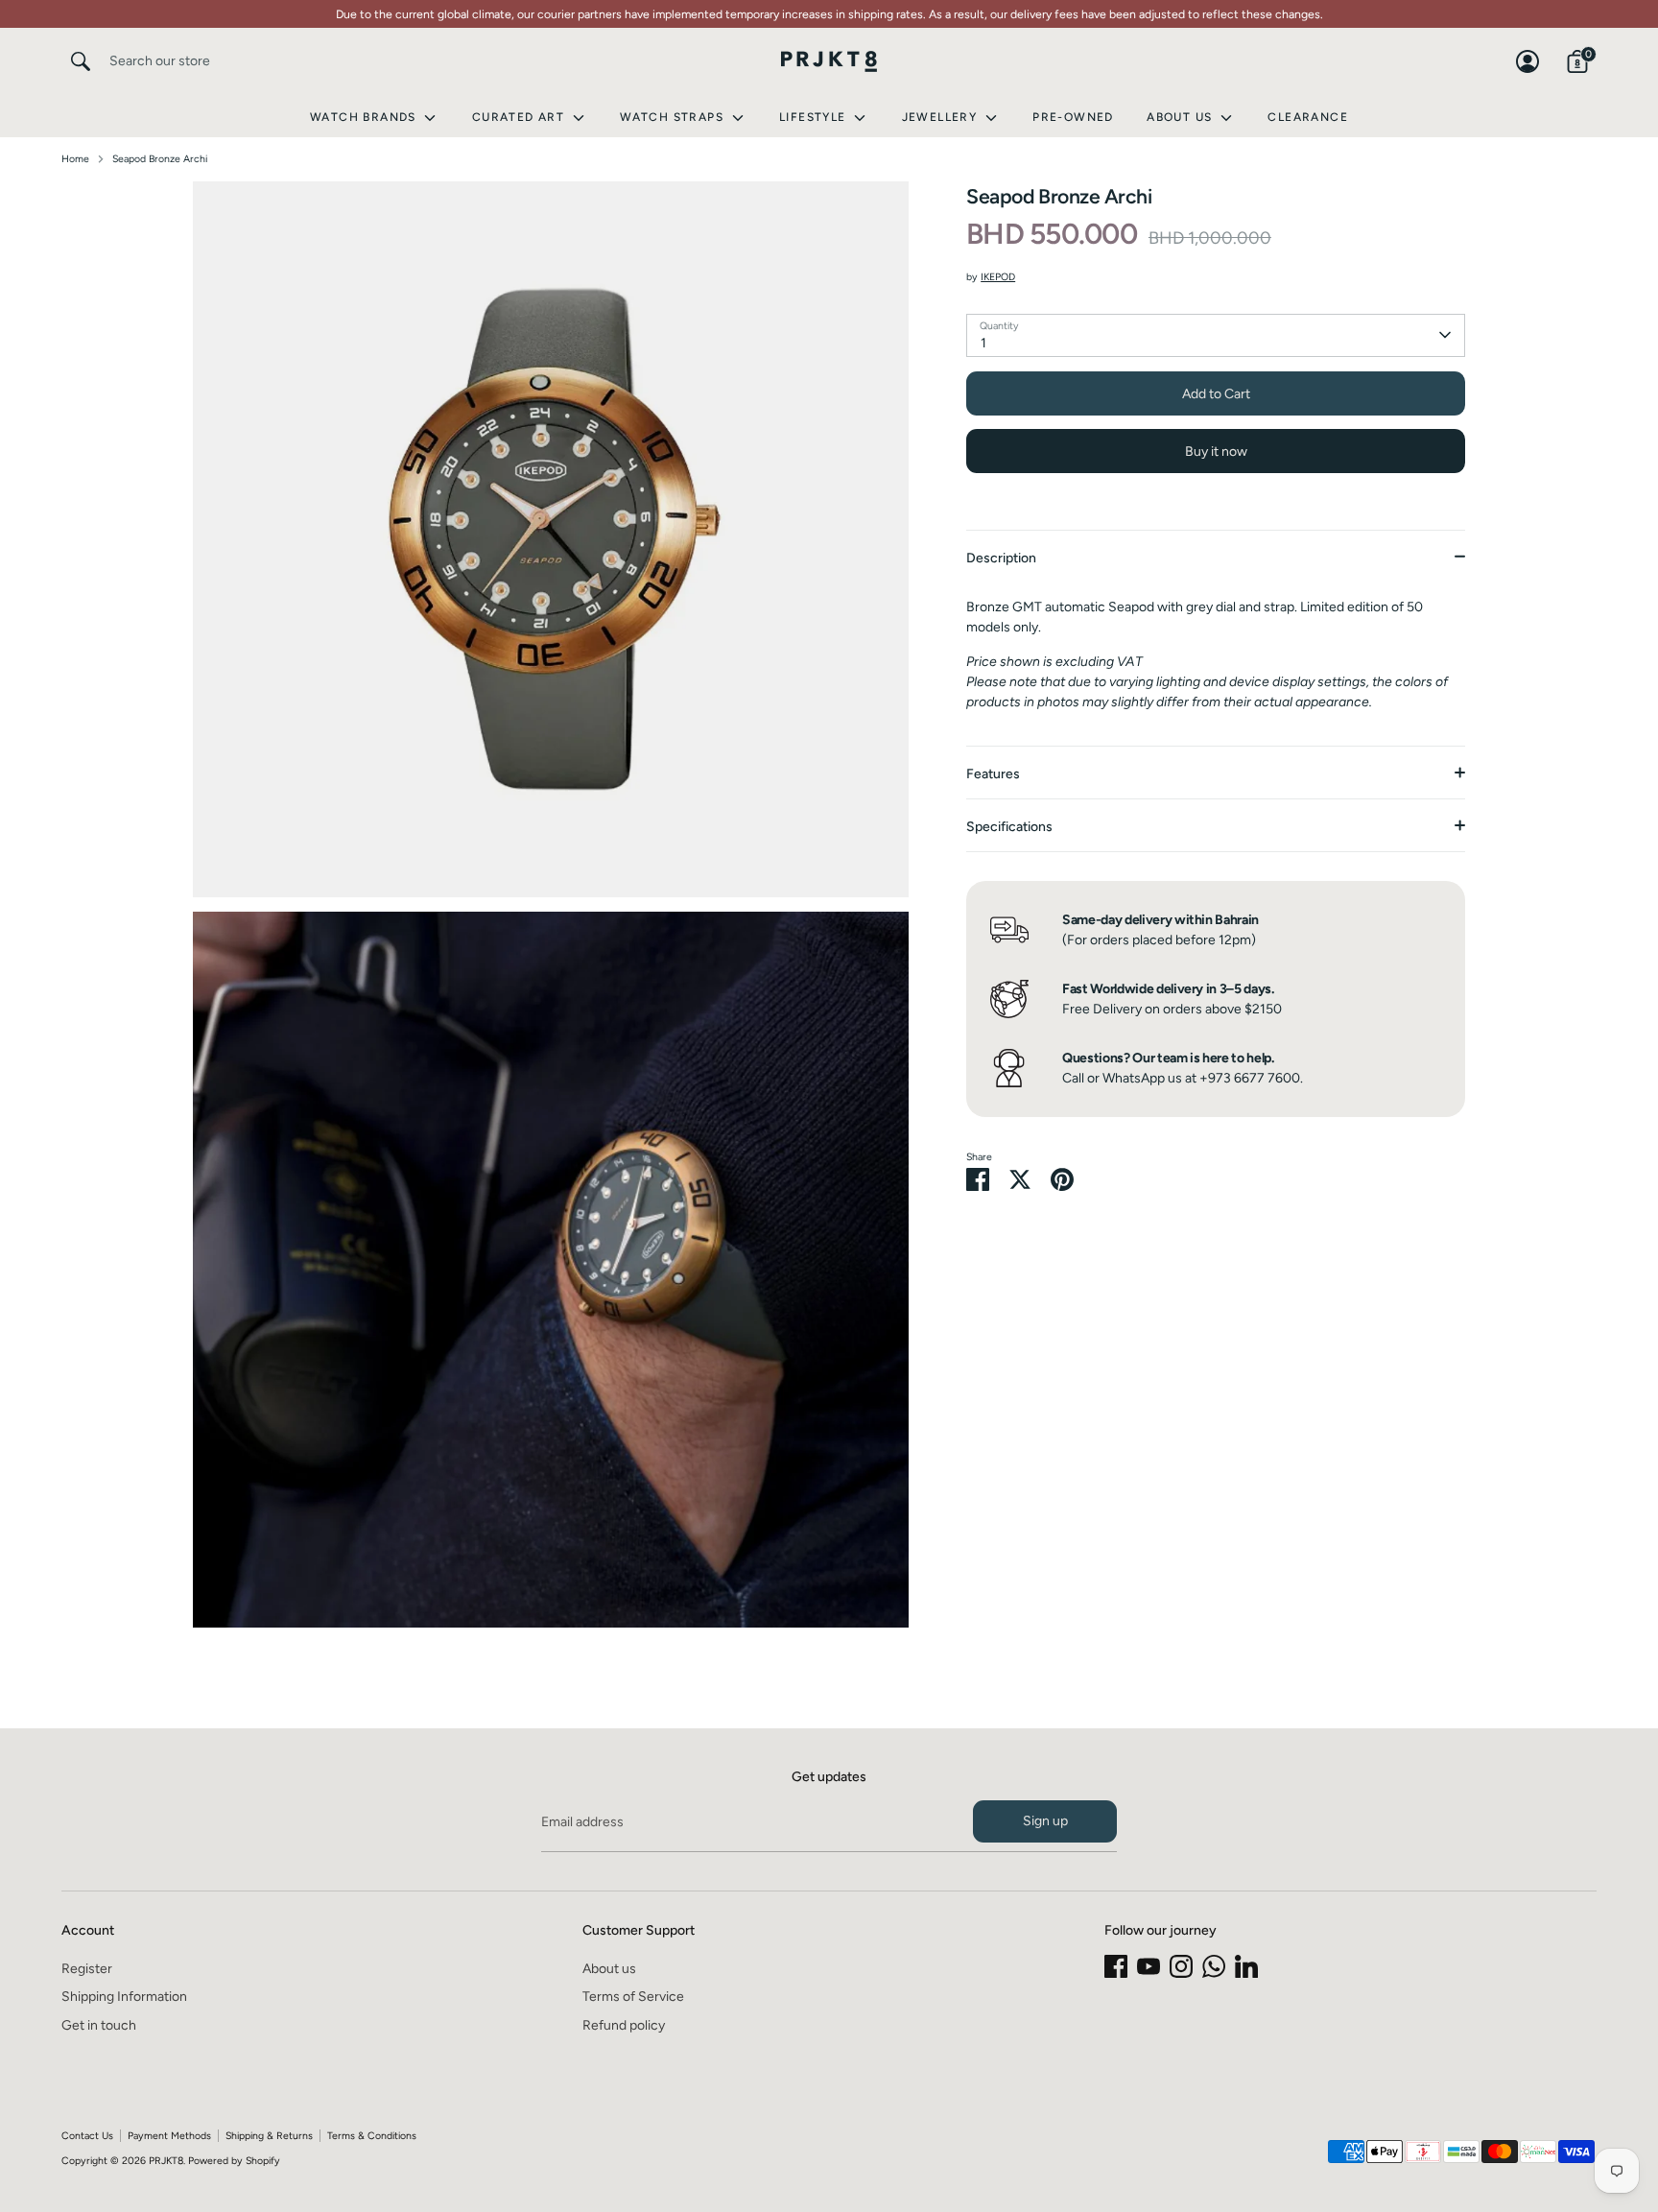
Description (1001, 558)
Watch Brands (365, 117)
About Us (1182, 117)
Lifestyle (815, 117)
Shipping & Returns (269, 2136)
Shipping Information (124, 1997)
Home (75, 159)
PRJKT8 (166, 2161)
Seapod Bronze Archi (160, 159)
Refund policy (624, 2025)
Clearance (1308, 117)
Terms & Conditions (372, 2136)
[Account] (1528, 61)
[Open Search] (81, 61)
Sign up (1045, 1821)
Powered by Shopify (234, 2161)
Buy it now (1216, 451)
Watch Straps (674, 117)
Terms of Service (633, 1997)
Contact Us (87, 2136)
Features (993, 774)
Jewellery (942, 117)
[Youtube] (1149, 1966)
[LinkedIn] (1246, 1966)
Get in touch (99, 2025)
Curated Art (521, 117)
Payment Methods (169, 2136)
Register (87, 1969)
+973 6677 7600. (1251, 1078)
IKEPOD (998, 277)
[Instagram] (1181, 1966)
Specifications (1009, 827)
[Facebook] (1116, 1966)
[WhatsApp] (1214, 1966)
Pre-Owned (1073, 117)
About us (609, 1969)
